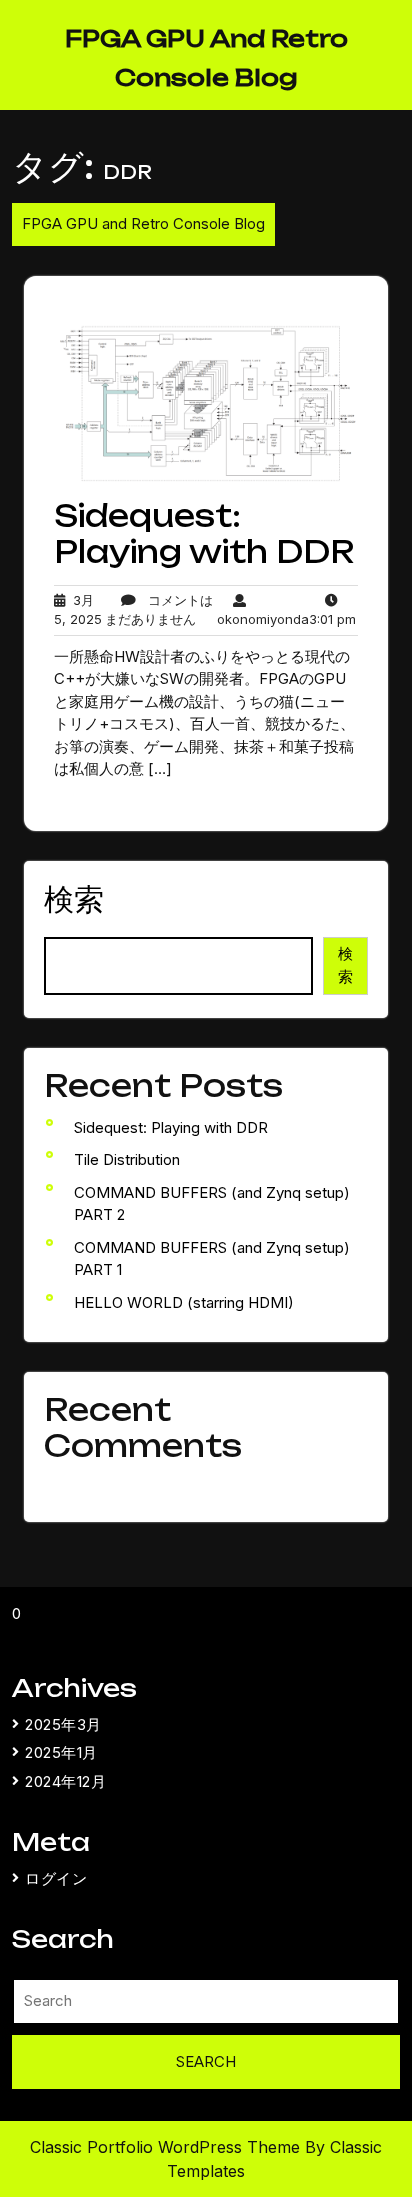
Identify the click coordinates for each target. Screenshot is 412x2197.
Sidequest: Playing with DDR (204, 533)
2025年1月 (61, 1752)
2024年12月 (65, 1781)
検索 (74, 899)
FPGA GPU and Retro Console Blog (143, 223)
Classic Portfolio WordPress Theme (167, 2147)
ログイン (56, 1878)
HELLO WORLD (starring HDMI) (184, 1302)
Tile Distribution (127, 1159)
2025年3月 (63, 1724)
